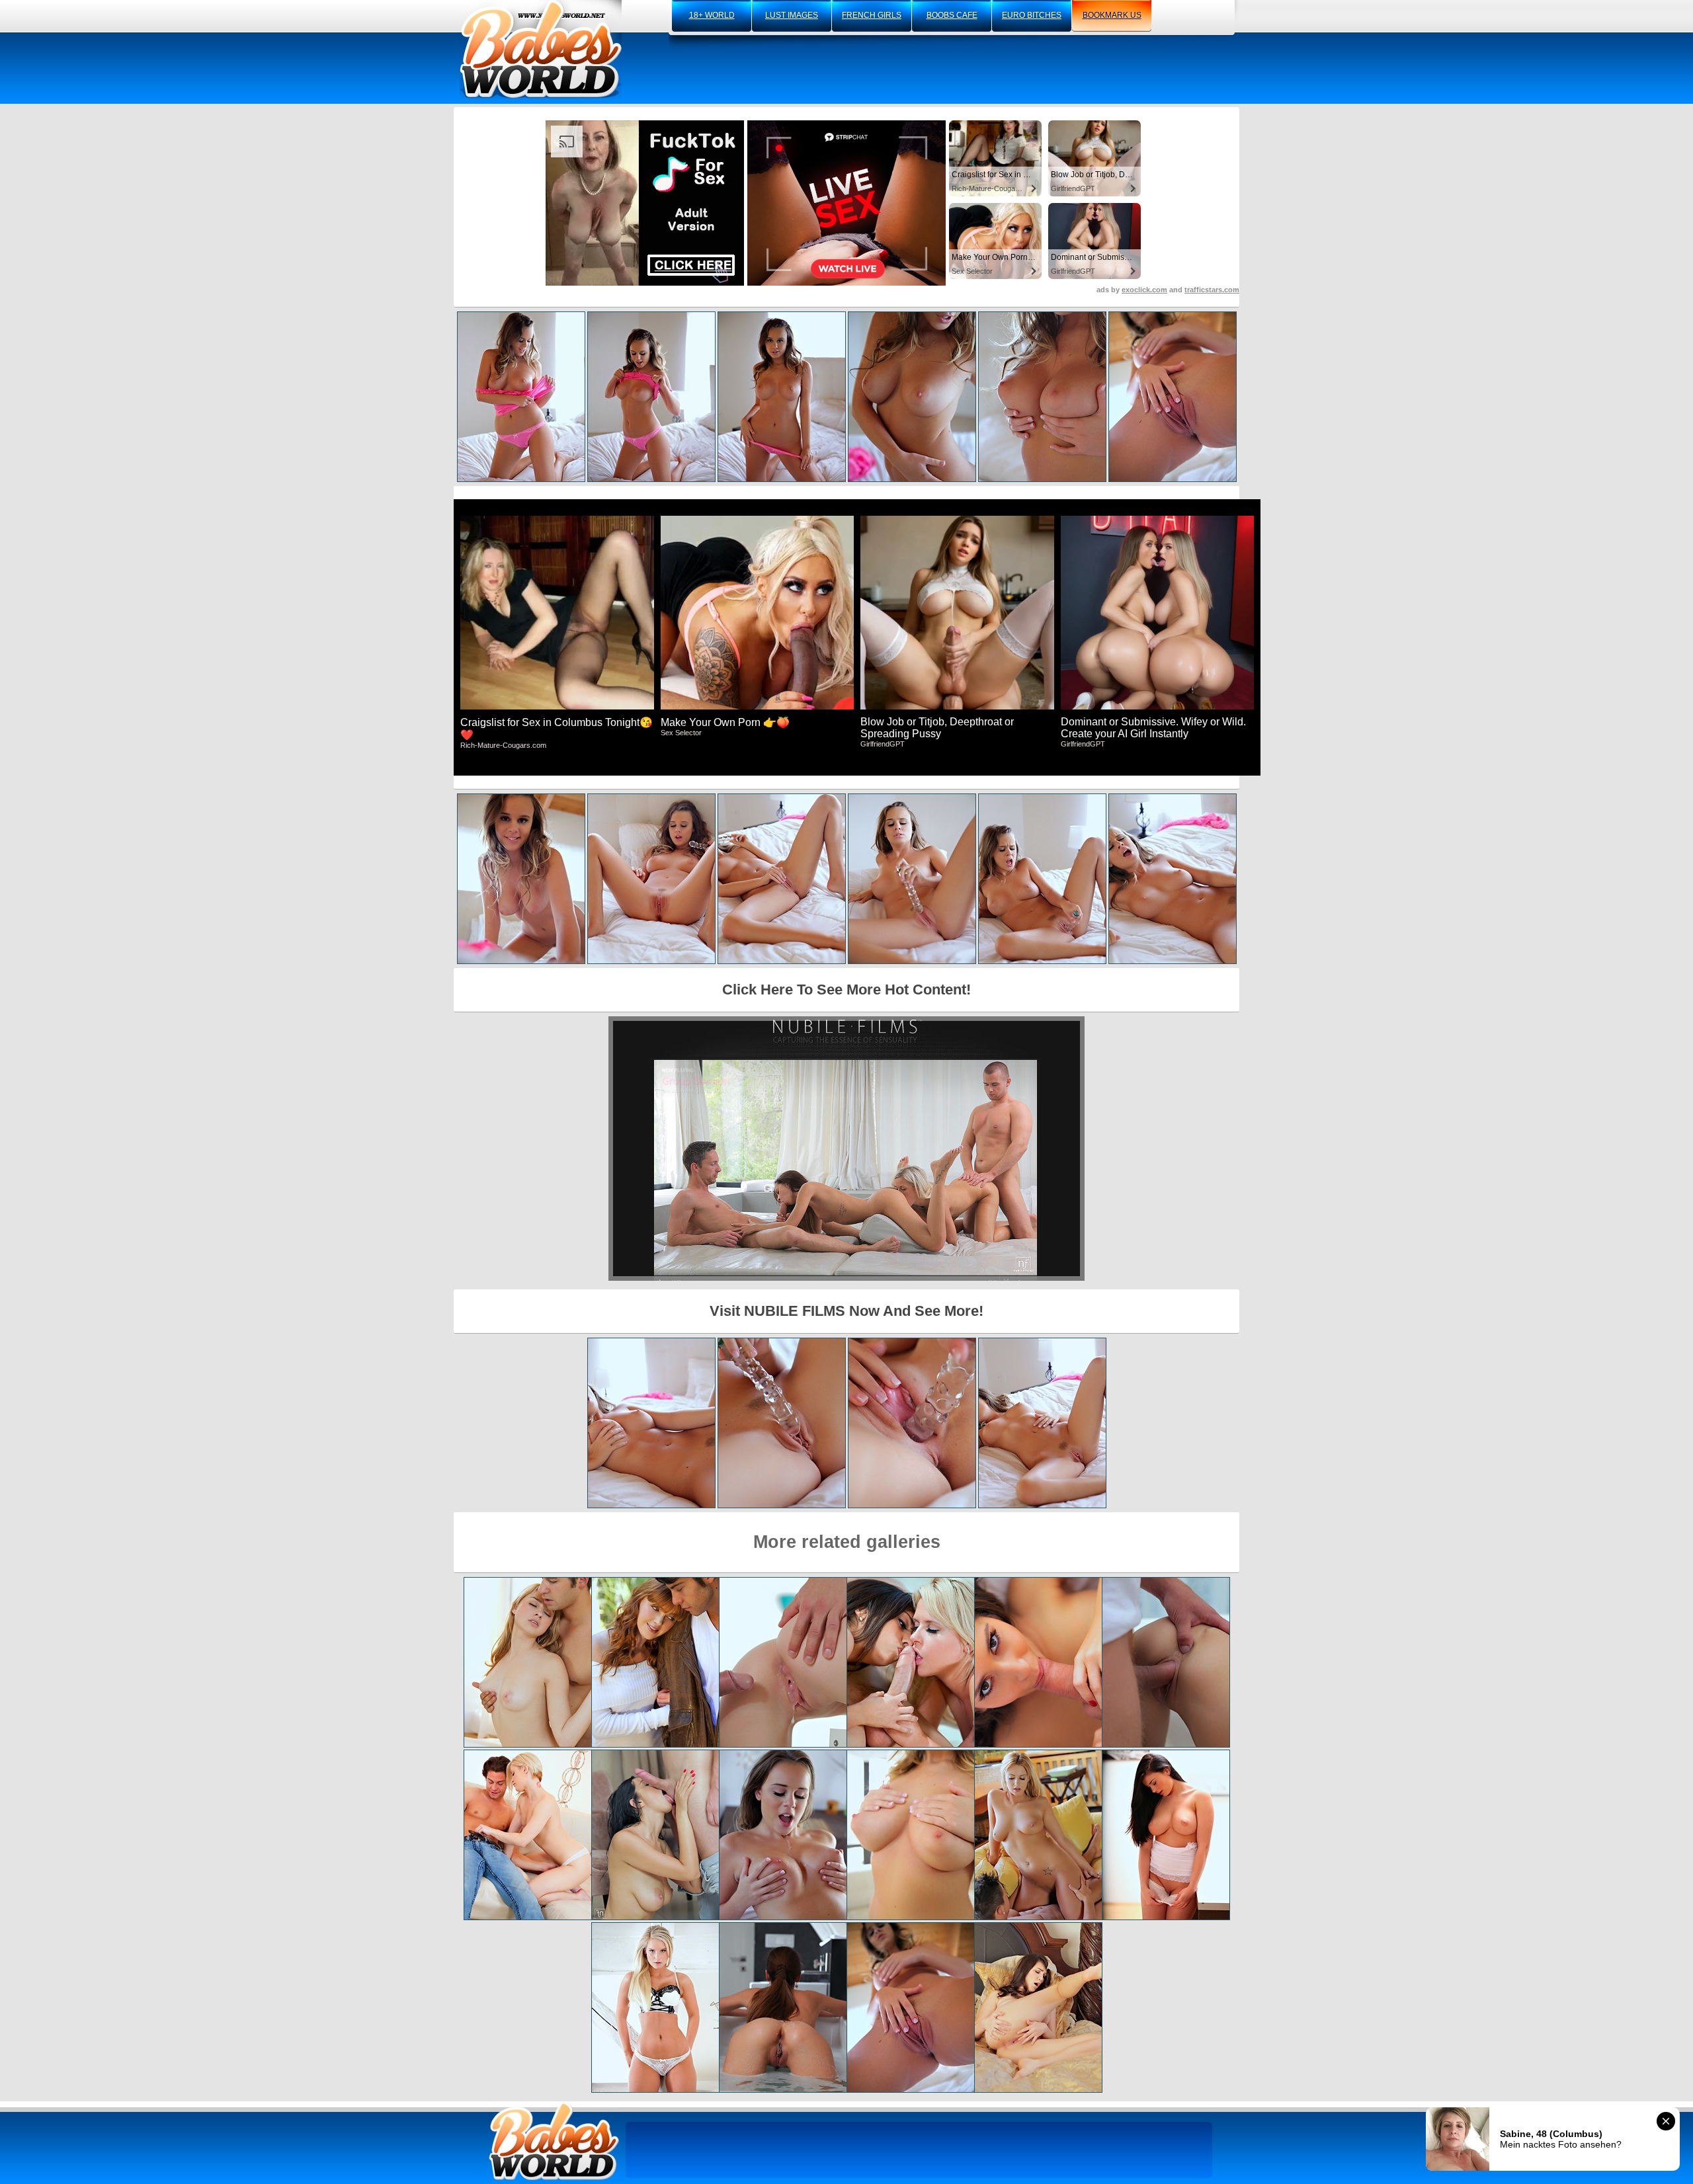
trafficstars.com (1212, 290)
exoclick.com (1144, 290)
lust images (792, 15)
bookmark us (1112, 15)
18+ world (712, 15)
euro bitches (1032, 15)
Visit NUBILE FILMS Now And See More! (846, 1311)
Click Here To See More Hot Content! (846, 990)
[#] (554, 2141)
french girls (872, 15)
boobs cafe (952, 15)
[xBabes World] (541, 50)
